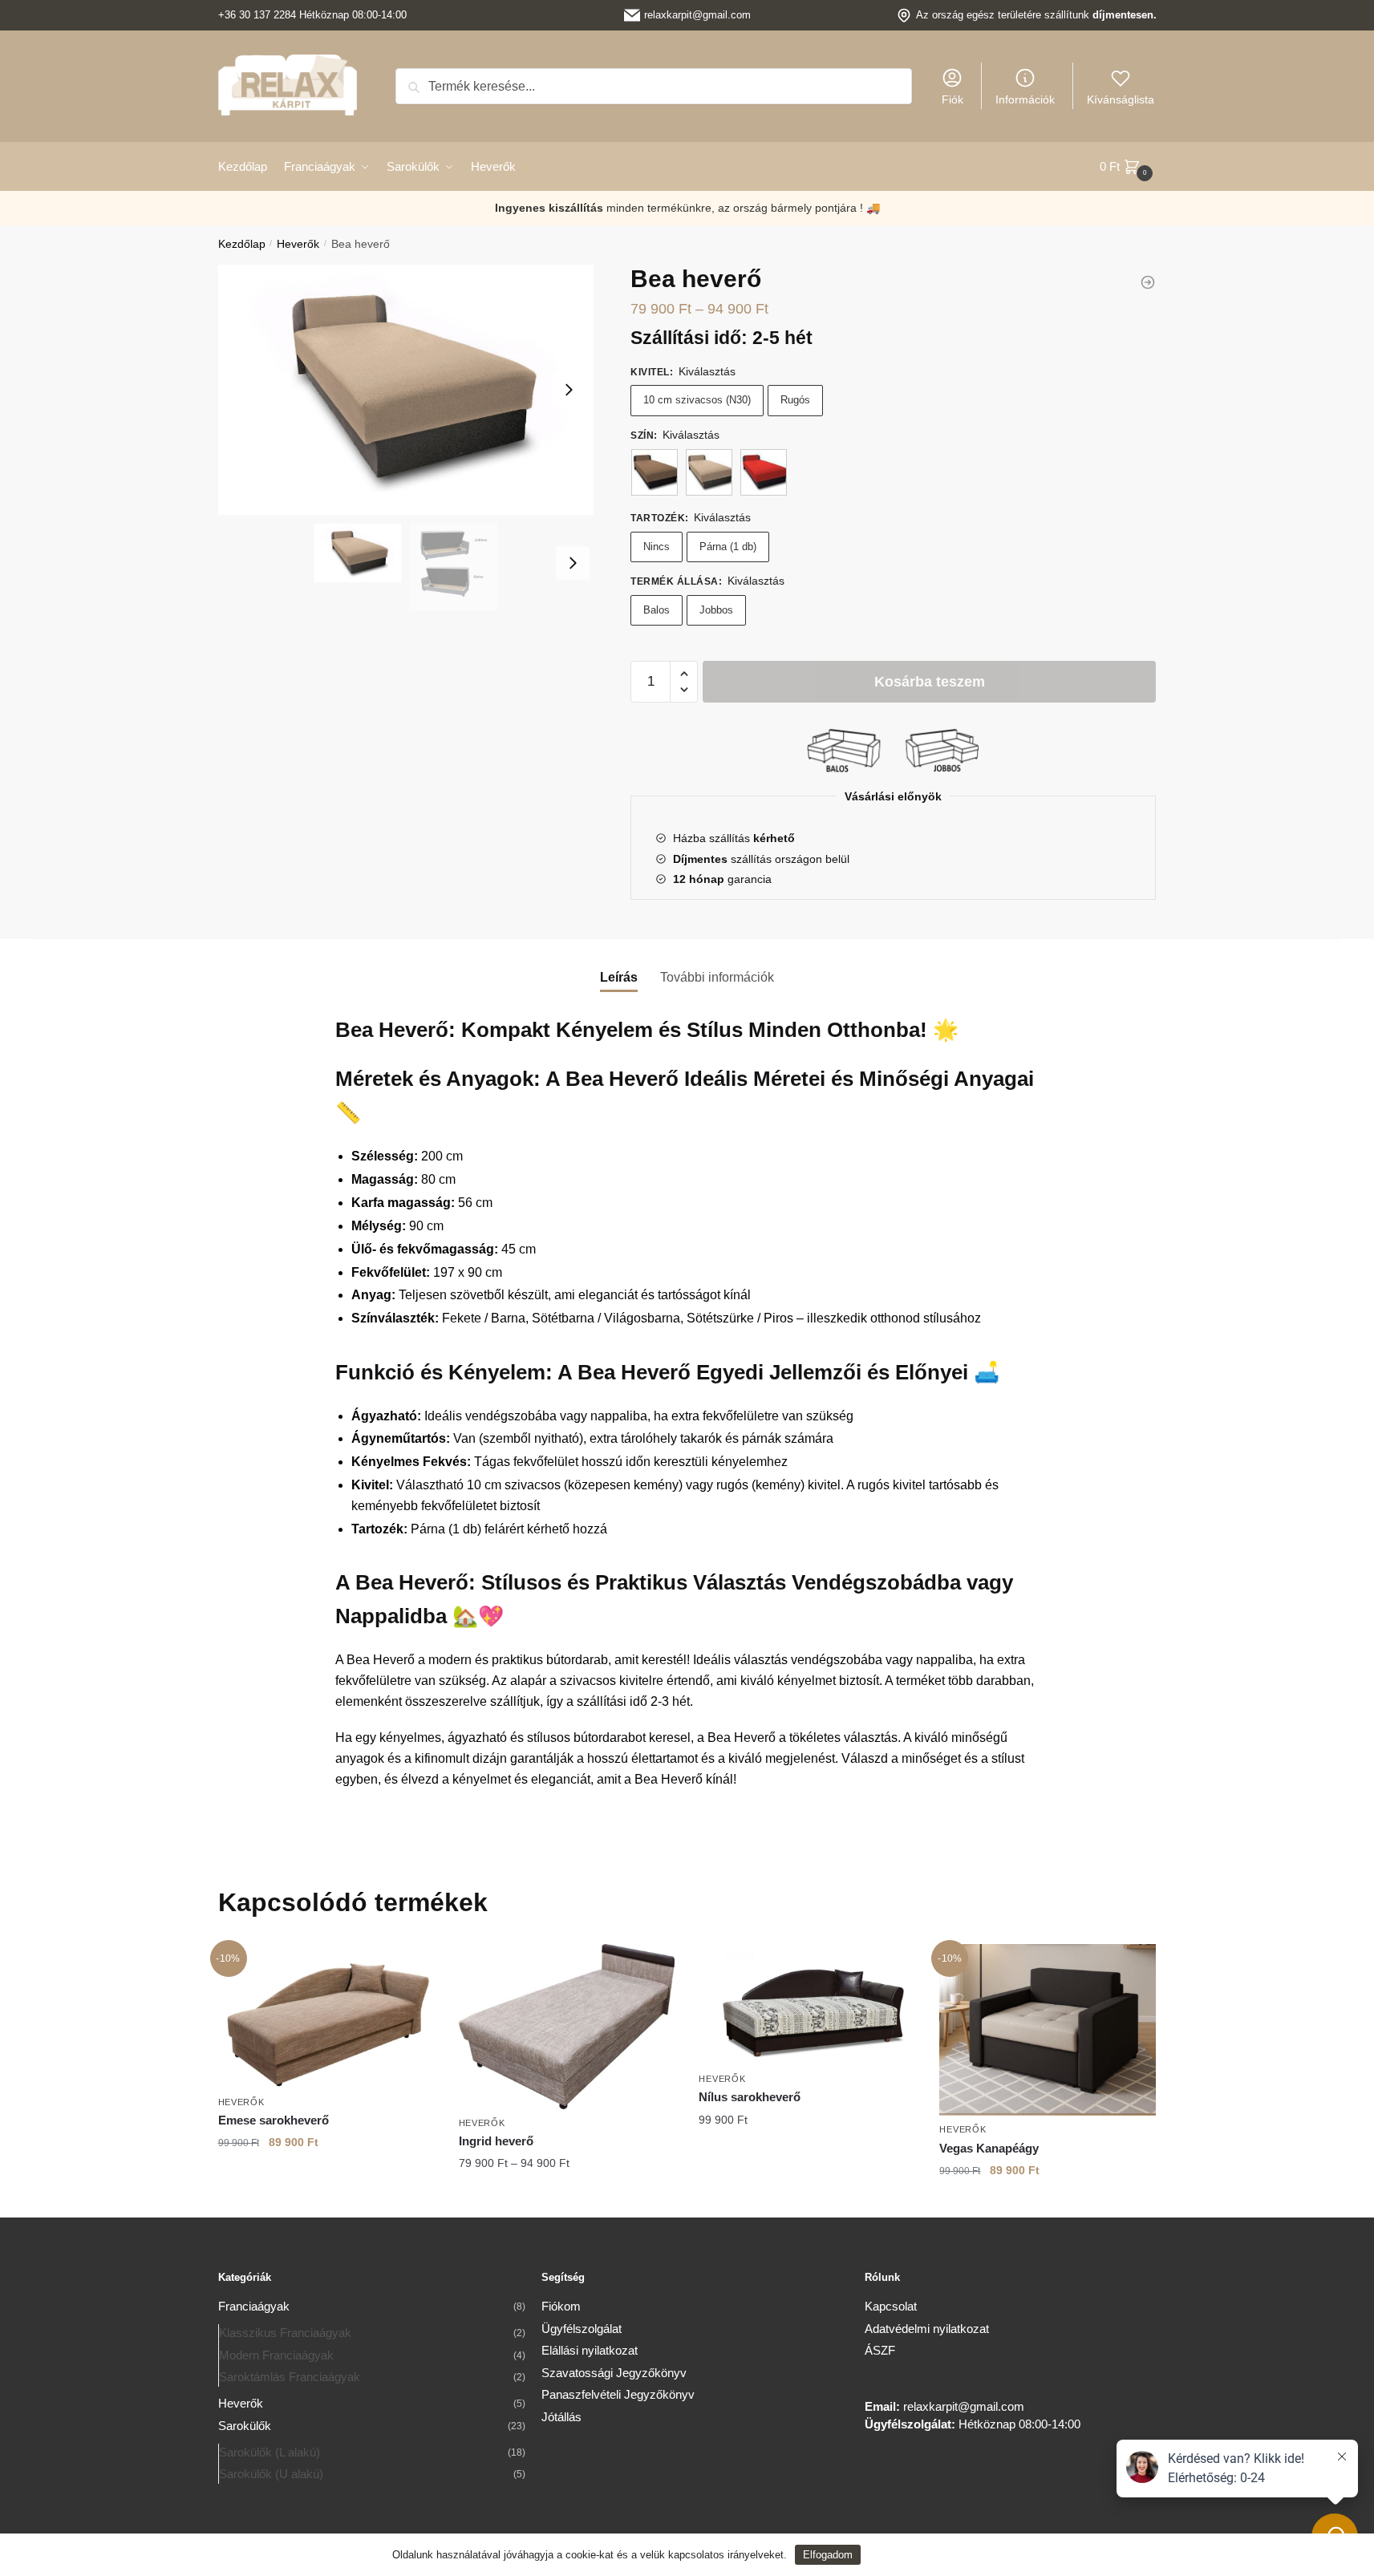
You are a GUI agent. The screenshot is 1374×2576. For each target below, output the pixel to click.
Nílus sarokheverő (750, 2097)
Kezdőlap (242, 244)
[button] (684, 674)
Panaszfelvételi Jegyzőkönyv (618, 2394)
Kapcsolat (891, 2306)
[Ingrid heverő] (1148, 282)
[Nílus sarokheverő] (807, 2005)
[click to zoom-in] (406, 390)
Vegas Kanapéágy (989, 2148)
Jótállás (561, 2417)
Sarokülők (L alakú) (270, 2452)
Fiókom (561, 2306)
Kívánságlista (1121, 99)
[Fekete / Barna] (655, 472)
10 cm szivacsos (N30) (697, 400)
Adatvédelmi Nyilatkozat (925, 2555)
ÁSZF (880, 2350)
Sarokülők (245, 2426)
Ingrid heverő (496, 2141)
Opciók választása (326, 2174)
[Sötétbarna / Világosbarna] (709, 472)
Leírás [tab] (619, 977)
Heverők (298, 244)
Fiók (952, 99)
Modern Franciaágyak (276, 2355)
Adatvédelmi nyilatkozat (927, 2329)
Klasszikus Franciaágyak (285, 2333)
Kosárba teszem (930, 682)
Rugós (795, 400)
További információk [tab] (717, 977)
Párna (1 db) (728, 547)
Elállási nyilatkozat (590, 2350)
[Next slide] (569, 390)
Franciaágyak (254, 2306)
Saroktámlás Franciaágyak (290, 2377)
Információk (1025, 99)
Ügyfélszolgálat (582, 2329)
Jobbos (716, 610)
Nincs (657, 547)
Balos (657, 610)
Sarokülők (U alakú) (271, 2474)
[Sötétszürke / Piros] (764, 472)
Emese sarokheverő (274, 2120)
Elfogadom (828, 2555)
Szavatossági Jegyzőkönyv (614, 2373)
